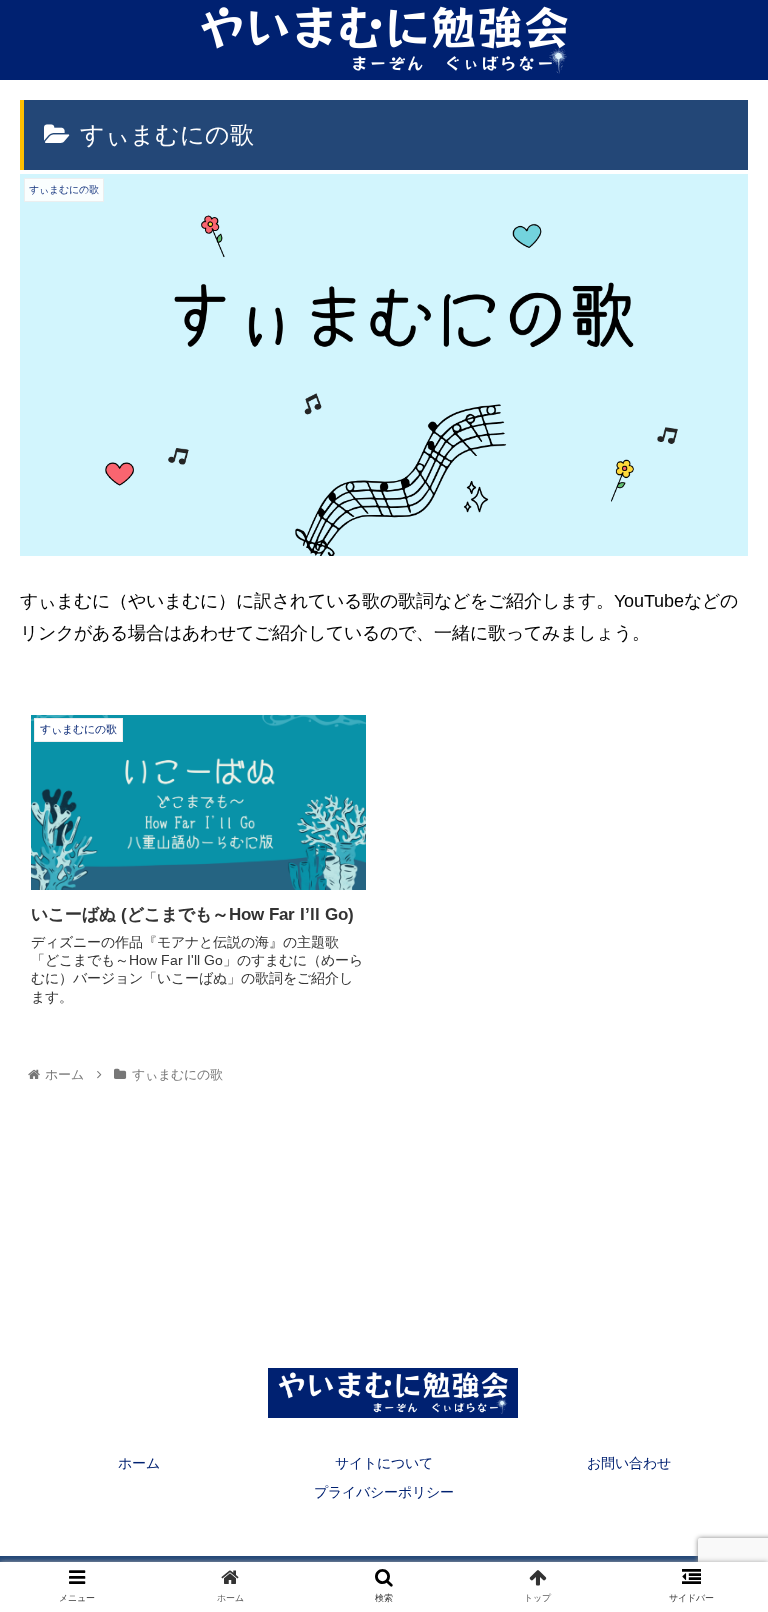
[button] (709, 1575)
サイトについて (384, 1463)
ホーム (139, 1463)
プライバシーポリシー (384, 1492)
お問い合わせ (629, 1463)
